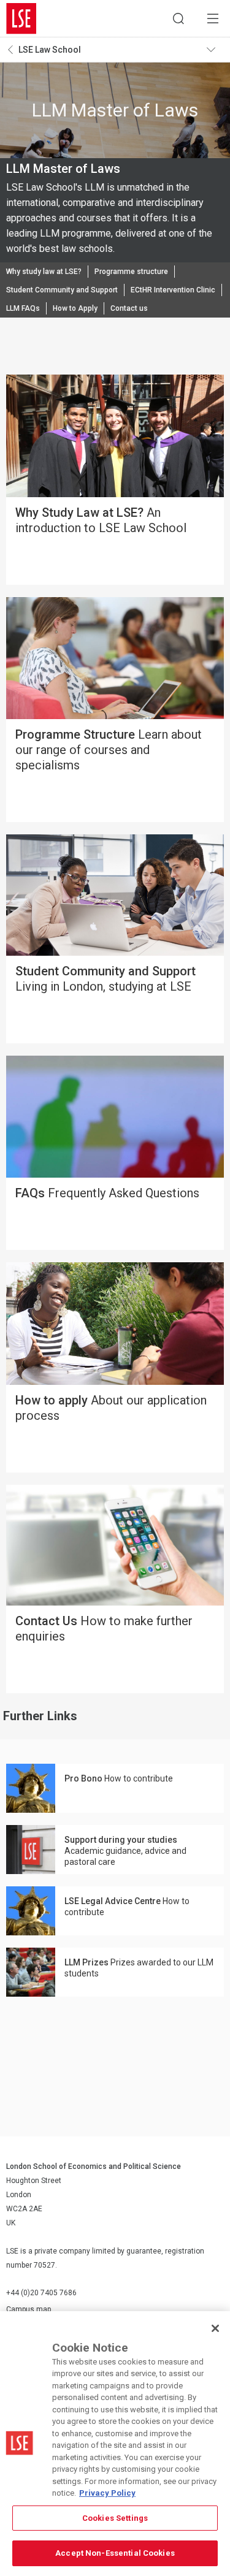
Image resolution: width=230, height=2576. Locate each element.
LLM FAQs (23, 308)
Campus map (29, 2309)
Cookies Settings (115, 2518)
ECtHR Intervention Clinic (173, 290)
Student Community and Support (62, 290)
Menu (213, 18)
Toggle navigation (215, 50)
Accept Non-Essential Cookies (115, 2553)
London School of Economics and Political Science (21, 18)
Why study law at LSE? (44, 272)
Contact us (129, 308)
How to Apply (75, 308)
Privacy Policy (107, 2493)
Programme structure (131, 272)
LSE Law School (50, 50)
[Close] (215, 2328)
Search (178, 18)
